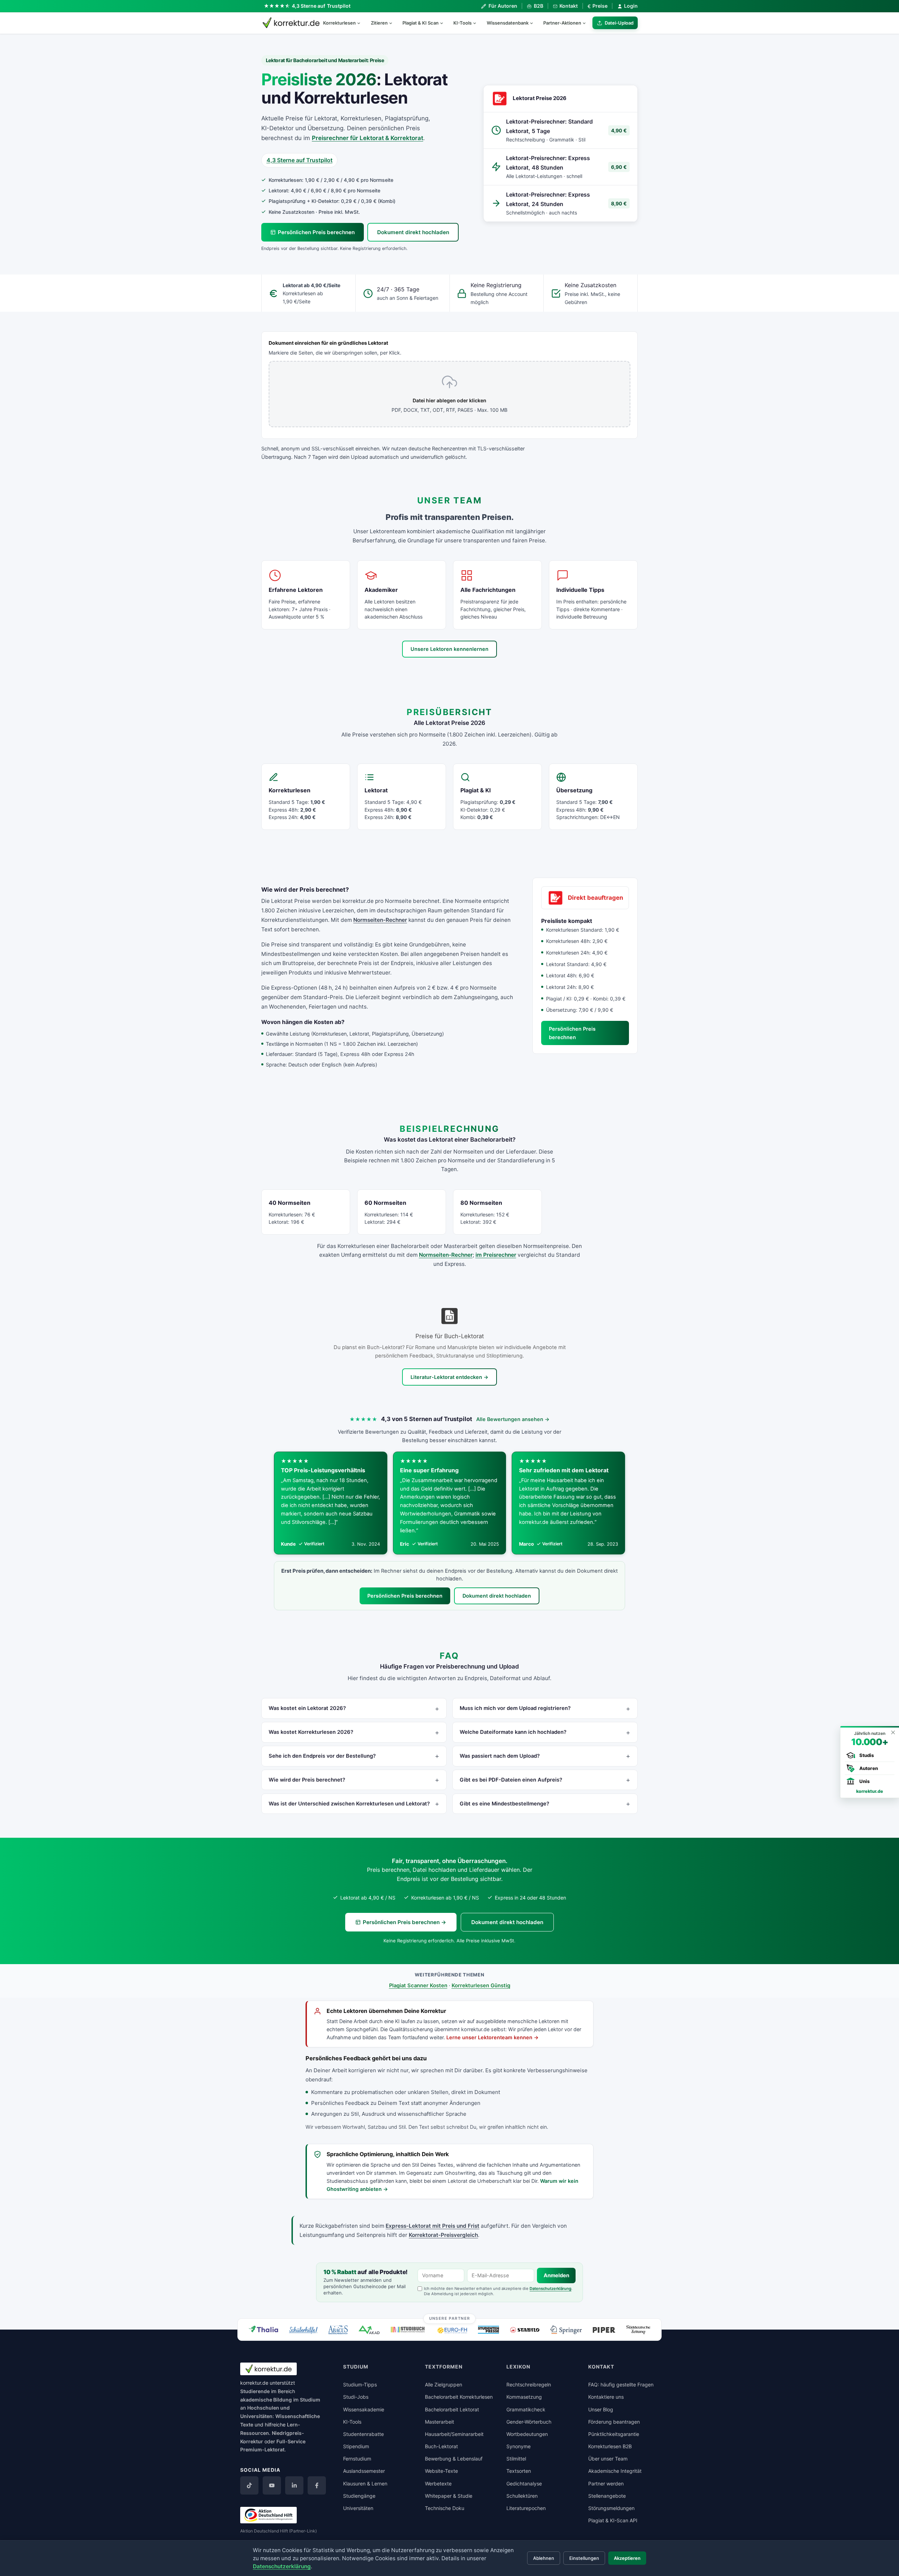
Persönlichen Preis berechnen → (405, 1922)
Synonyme (519, 2446)
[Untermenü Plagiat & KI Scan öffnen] (445, 23)
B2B (538, 6)
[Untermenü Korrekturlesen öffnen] (362, 23)
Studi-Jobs (356, 2397)
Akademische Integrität (615, 2471)
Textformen (444, 2367)
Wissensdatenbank (508, 23)
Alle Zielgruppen (444, 2385)
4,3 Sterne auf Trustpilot (300, 160)
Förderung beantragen (614, 2422)
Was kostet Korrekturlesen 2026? (311, 1732)
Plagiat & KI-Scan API (613, 2520)
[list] (449, 1503)
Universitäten (358, 2508)
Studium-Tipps (360, 2385)
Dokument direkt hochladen (413, 232)
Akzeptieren (627, 2558)
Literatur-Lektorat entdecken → (449, 1377)
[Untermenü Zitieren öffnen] (394, 23)
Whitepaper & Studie (449, 2496)
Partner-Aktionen (562, 23)
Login (631, 6)
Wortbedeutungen (527, 2434)
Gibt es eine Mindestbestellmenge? (504, 1804)
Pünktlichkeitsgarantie (614, 2434)
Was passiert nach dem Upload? (500, 1756)
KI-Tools (462, 23)
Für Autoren (503, 6)
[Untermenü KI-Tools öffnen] (478, 23)
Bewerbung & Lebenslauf (454, 2459)
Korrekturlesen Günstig (481, 1986)
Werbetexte (438, 2483)
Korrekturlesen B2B (610, 2446)
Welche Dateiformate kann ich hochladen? (513, 1732)
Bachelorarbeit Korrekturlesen (459, 2397)
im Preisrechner (496, 1255)
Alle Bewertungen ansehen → (513, 1419)
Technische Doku (445, 2508)
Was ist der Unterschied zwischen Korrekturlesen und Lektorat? (349, 1804)
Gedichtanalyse (524, 2483)
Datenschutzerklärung (550, 2288)
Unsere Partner (450, 2318)
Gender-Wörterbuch (529, 2422)
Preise (598, 6)
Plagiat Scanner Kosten (418, 1986)
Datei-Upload (619, 23)
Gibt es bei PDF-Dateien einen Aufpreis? (511, 1780)
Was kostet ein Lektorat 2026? (307, 1708)
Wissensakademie (364, 2409)
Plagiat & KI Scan (421, 23)
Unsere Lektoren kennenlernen (449, 649)
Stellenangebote (607, 2496)
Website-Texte (441, 2471)
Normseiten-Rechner (380, 920)
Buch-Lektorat (441, 2446)
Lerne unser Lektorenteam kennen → (493, 2037)
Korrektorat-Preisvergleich (443, 2235)
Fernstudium (357, 2459)
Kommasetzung (524, 2397)
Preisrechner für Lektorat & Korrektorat (368, 138)
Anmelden (556, 2276)
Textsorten (519, 2471)
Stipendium (356, 2446)
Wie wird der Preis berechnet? (307, 1780)
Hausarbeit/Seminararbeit (454, 2434)
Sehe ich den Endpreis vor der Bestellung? (322, 1756)
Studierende (255, 2391)
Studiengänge (359, 2496)
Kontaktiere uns (606, 2397)
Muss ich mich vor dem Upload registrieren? (515, 1708)
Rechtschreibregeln (529, 2385)
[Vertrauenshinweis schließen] (893, 1732)
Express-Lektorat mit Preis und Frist (432, 2226)
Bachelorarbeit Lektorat (452, 2409)
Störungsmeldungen (611, 2508)
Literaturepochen (526, 2508)
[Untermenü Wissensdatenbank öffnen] (534, 23)
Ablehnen (544, 2558)
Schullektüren (522, 2496)
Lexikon (518, 2367)
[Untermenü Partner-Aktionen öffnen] (587, 23)
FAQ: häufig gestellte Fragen (621, 2385)
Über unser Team (608, 2459)
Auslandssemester (364, 2471)
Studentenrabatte (363, 2434)
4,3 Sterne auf (321, 6)
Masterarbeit (439, 2422)
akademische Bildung (266, 2400)
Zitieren (379, 23)
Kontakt (569, 6)
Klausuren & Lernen (365, 2483)
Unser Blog (601, 2409)
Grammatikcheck (526, 2409)
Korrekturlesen (339, 23)
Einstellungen (584, 2558)
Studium (310, 2400)
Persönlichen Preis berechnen (316, 232)
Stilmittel (516, 2459)
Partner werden (606, 2483)
